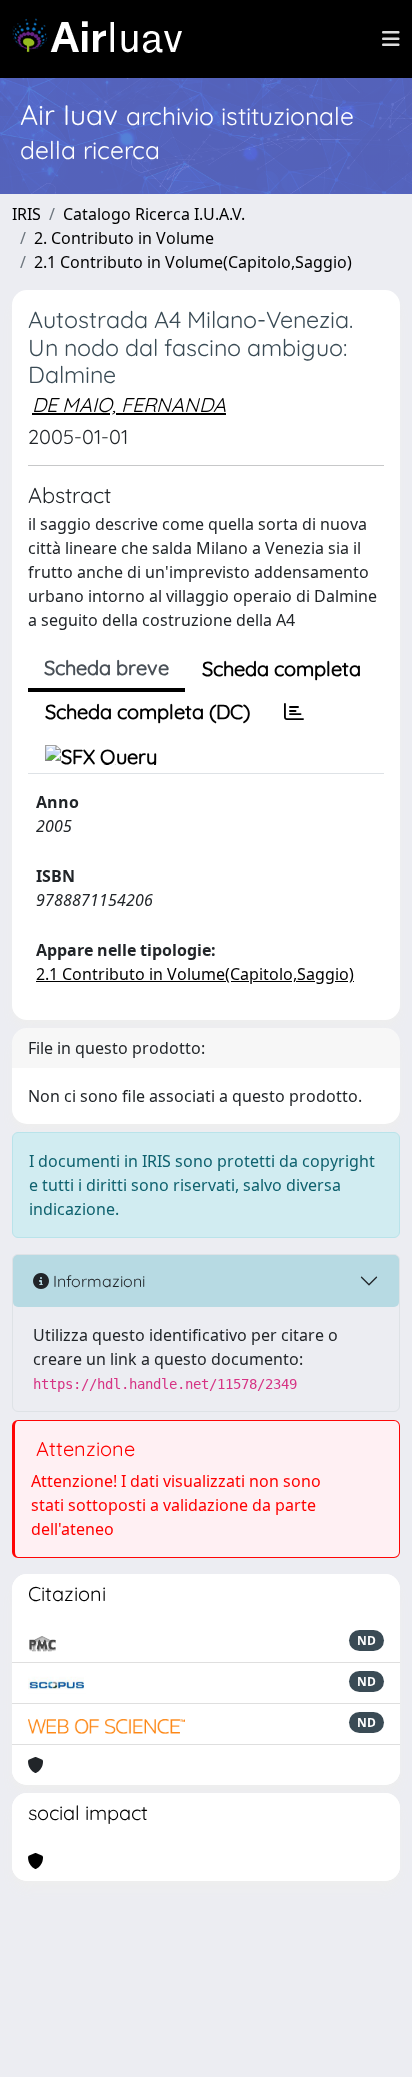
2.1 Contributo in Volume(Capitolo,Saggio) (193, 262)
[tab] (294, 712)
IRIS (26, 214)
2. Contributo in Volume (124, 238)
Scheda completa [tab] (281, 668)
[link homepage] (105, 39)
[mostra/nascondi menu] (391, 39)
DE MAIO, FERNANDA (129, 404)
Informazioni (97, 1281)
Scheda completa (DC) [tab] (147, 711)
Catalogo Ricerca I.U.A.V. (154, 214)
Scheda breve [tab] (106, 667)
